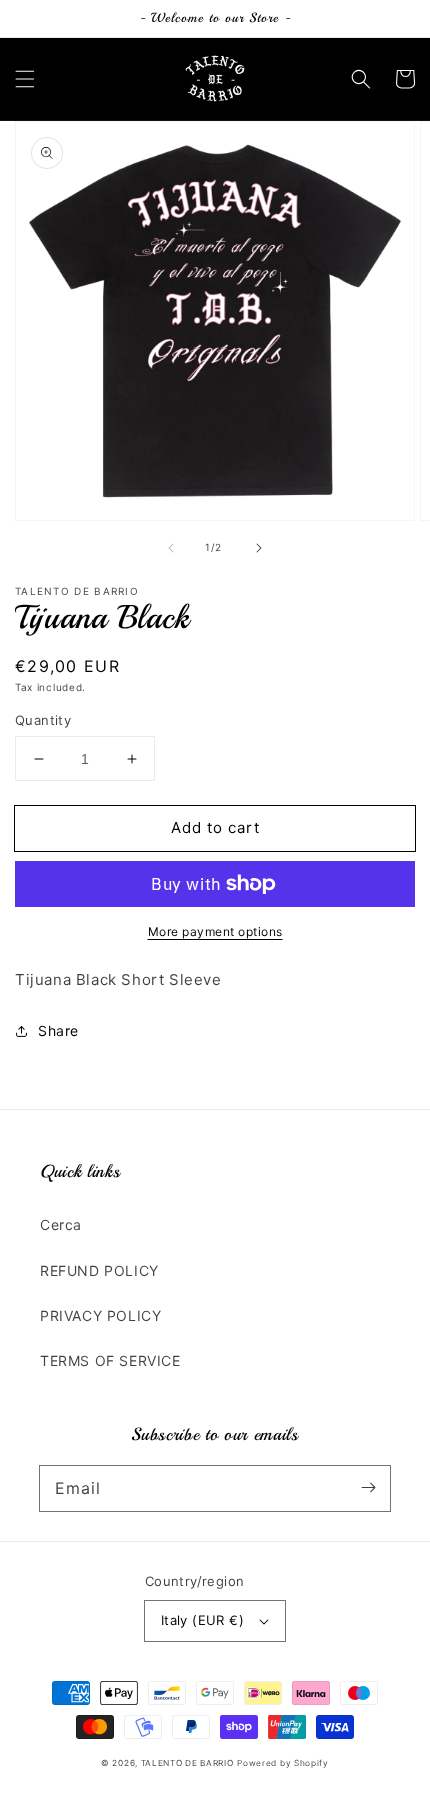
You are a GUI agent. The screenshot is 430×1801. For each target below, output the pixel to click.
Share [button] (58, 1030)
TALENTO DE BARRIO (187, 1763)
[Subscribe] (368, 1488)
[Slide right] (259, 548)
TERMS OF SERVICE (110, 1360)
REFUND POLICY (99, 1270)
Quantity (43, 720)
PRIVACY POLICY (100, 1315)
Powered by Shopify (283, 1763)
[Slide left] (171, 548)
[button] (25, 79)
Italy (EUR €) (202, 1620)
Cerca (61, 1224)
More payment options (215, 931)
